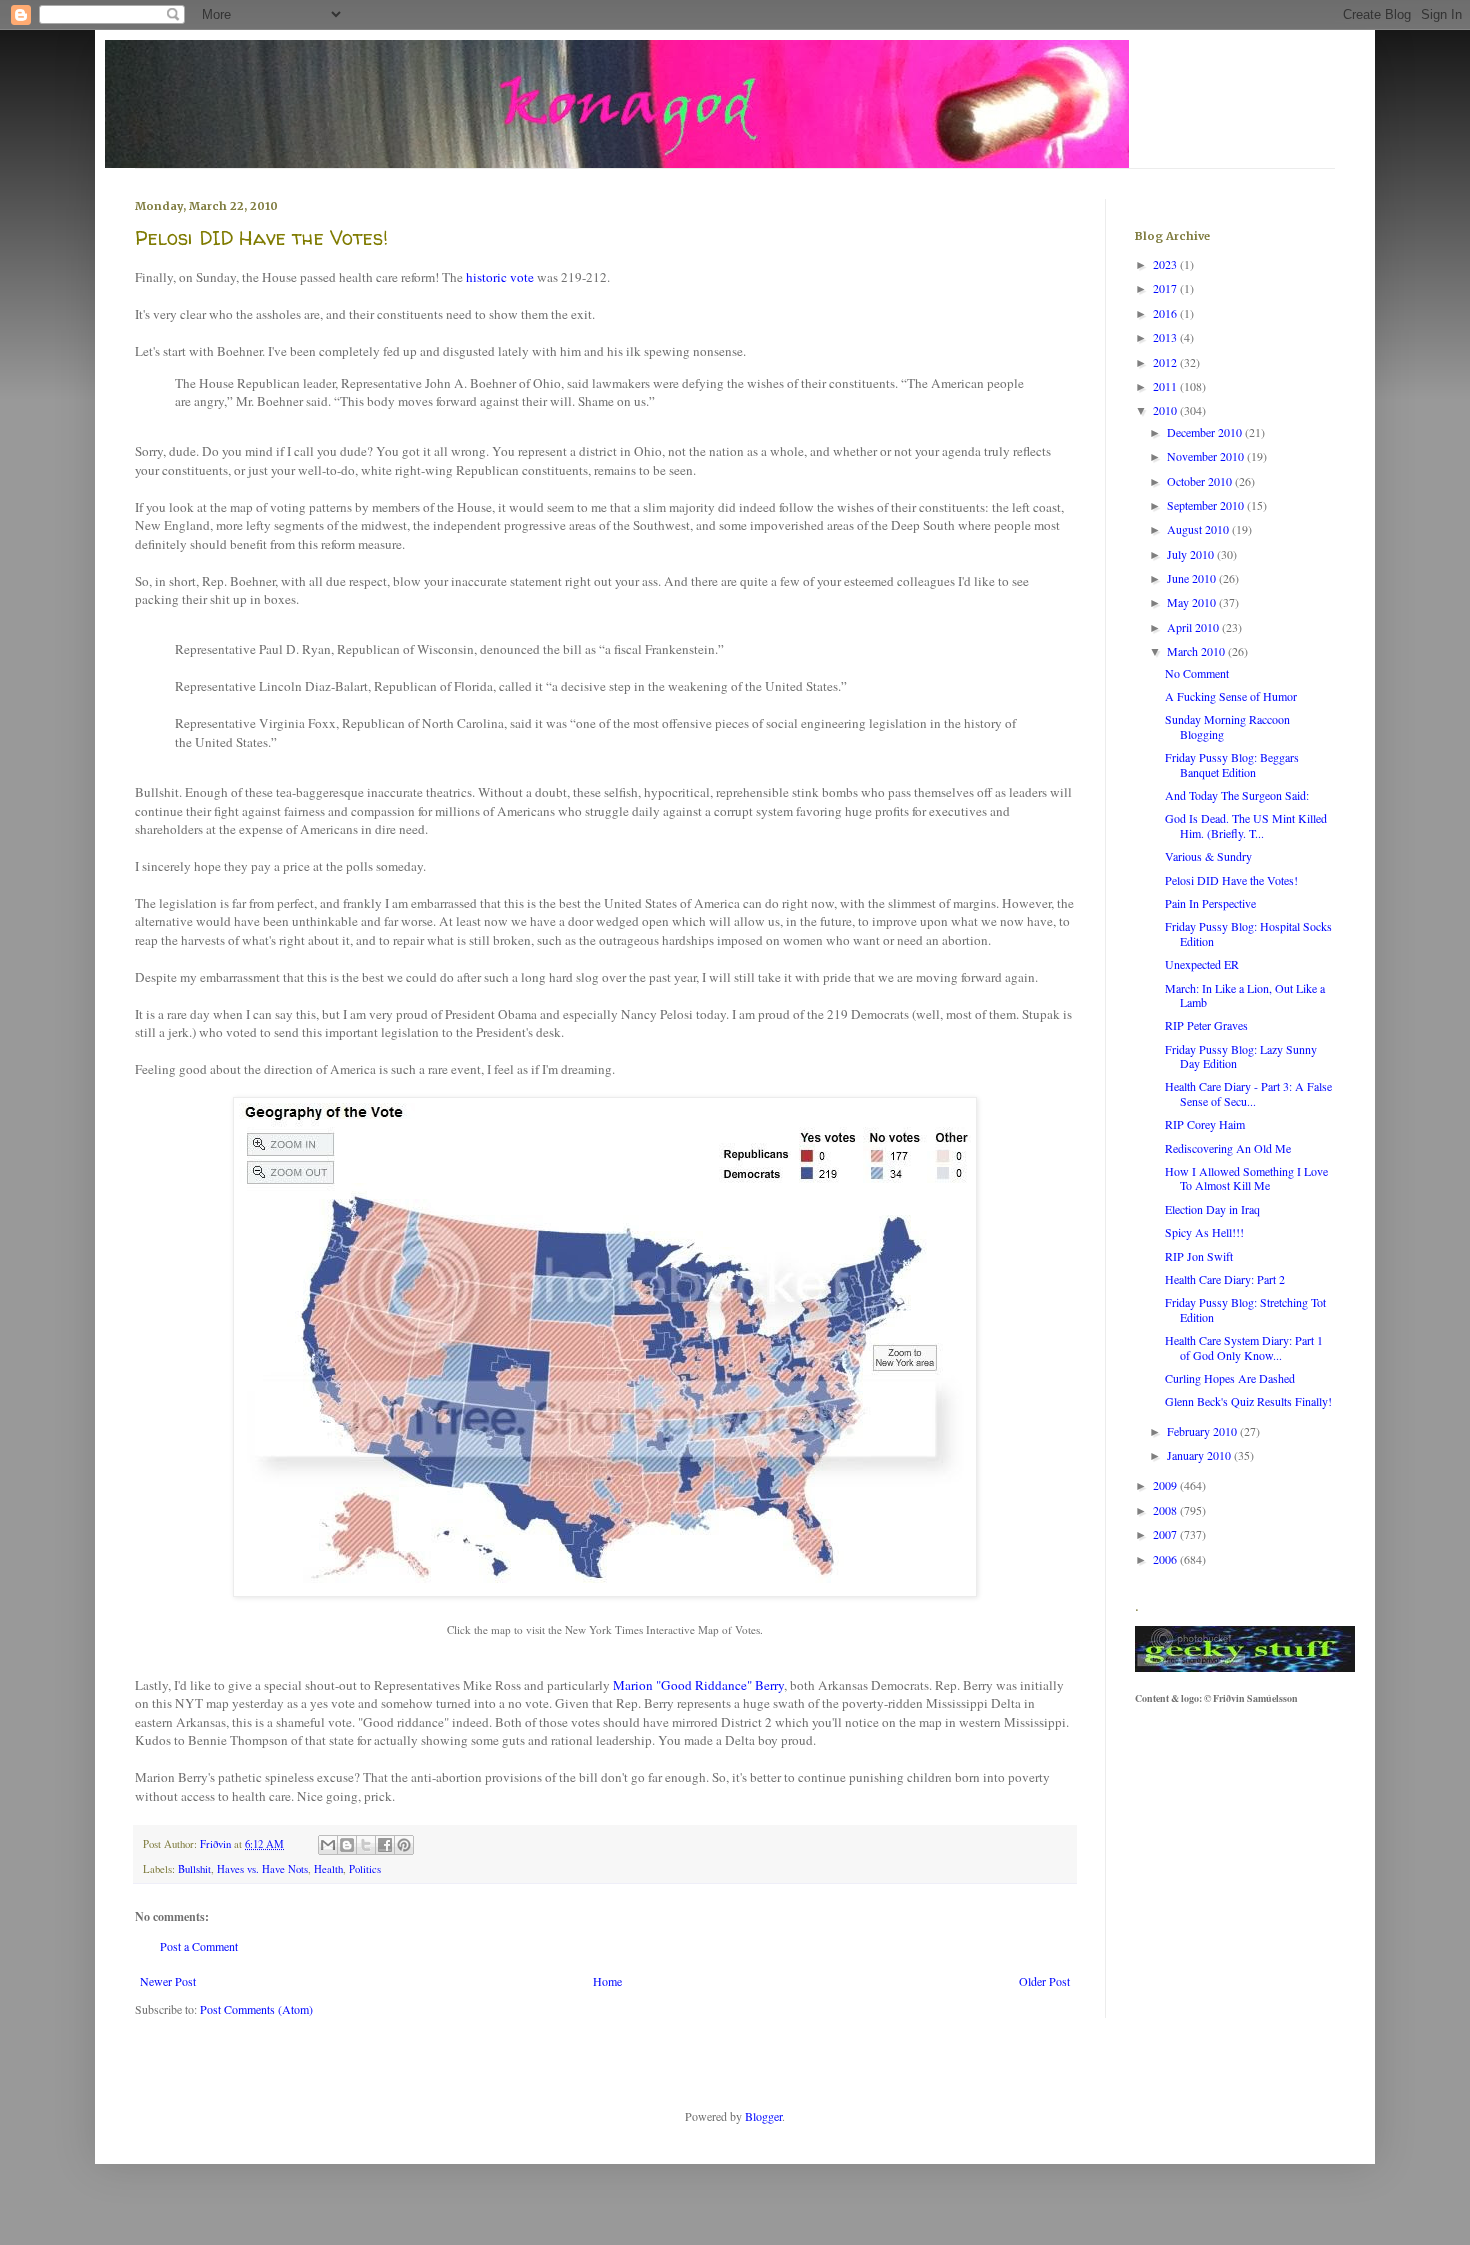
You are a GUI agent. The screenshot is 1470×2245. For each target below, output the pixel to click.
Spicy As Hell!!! (1204, 1232)
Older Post (1044, 1981)
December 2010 (1206, 432)
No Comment (1197, 673)
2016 (1166, 313)
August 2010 (1199, 529)
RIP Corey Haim (1205, 1124)
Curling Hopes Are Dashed (1230, 1378)
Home (607, 1981)
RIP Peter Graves (1206, 1025)
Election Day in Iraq (1212, 1209)
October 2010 (1201, 481)
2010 (1166, 410)
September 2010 (1207, 505)
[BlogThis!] (347, 1845)
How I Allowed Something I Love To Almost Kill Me (1246, 1178)
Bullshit (194, 1869)
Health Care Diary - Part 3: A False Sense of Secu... (1248, 1093)
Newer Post (168, 1981)
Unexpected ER (1202, 964)
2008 (1166, 1510)
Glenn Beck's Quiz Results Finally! (1248, 1401)
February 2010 (1203, 1431)
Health (328, 1869)
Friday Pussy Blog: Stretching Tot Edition (1245, 1309)
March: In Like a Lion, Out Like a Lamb (1245, 995)
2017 (1166, 288)
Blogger (763, 2116)
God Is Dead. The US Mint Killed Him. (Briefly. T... (1246, 825)
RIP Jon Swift (1199, 1256)
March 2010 (1197, 651)
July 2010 (1192, 554)
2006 (1166, 1559)
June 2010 (1193, 578)
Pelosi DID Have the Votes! (1231, 880)
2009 (1166, 1485)
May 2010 (1193, 602)
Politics (365, 1869)
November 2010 (1207, 456)
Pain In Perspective (1210, 903)
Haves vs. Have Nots (262, 1869)
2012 (1166, 362)
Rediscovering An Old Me (1228, 1148)
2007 (1166, 1534)
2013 (1166, 337)
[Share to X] (366, 1845)
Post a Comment (199, 1946)
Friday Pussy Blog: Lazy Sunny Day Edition (1241, 1056)
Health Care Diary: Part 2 (1225, 1279)
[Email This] (328, 1845)
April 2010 (1194, 627)
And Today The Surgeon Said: (1237, 795)
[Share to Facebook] (385, 1845)
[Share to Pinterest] (404, 1845)
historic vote (500, 277)
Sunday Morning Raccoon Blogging (1227, 726)
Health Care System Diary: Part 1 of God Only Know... (1244, 1347)
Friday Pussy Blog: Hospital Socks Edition (1248, 933)
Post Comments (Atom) (256, 2009)
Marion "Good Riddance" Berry (698, 1685)
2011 (1166, 386)
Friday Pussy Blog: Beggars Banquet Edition (1232, 764)
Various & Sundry (1208, 856)
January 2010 (1200, 1455)
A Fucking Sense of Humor (1231, 696)
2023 (1166, 264)
